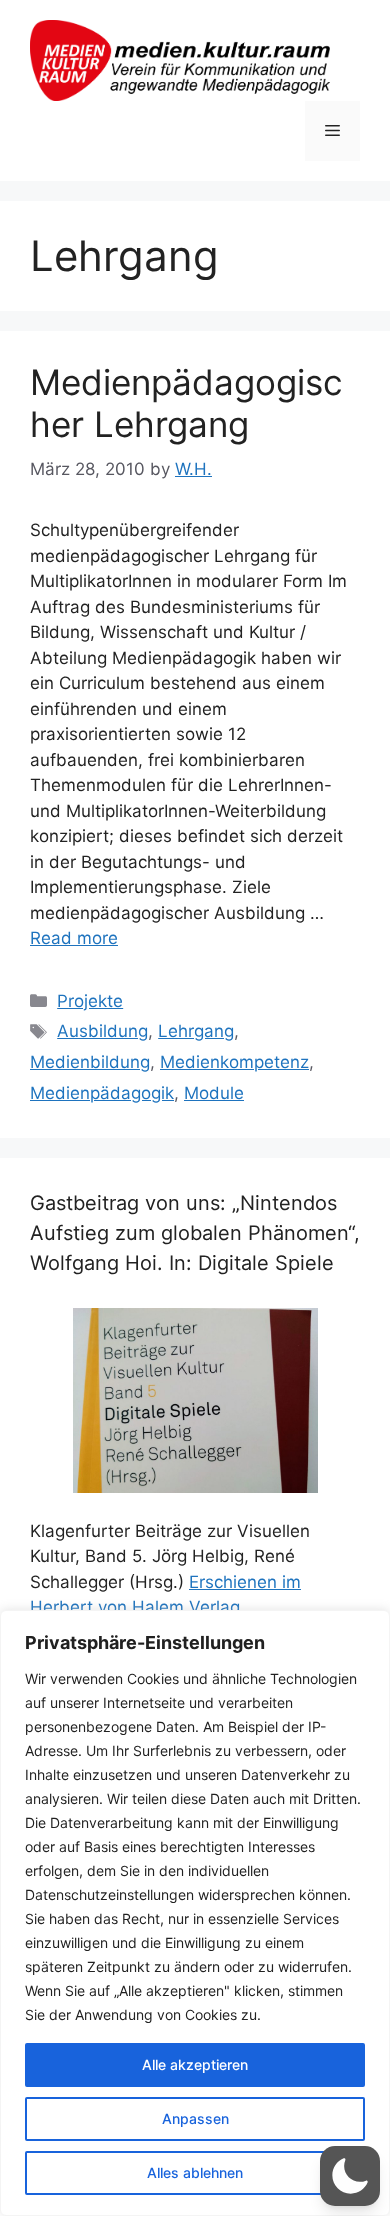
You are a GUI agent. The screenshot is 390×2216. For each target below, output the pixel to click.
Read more (74, 938)
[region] (195, 1913)
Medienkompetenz (234, 1062)
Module (214, 1093)
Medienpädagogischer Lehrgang (186, 403)
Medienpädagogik (102, 1093)
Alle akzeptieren (195, 2064)
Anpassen (195, 2118)
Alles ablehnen (195, 2172)
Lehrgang (196, 1031)
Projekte (90, 1001)
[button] (350, 2176)
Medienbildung (90, 1062)
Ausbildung (102, 1031)
